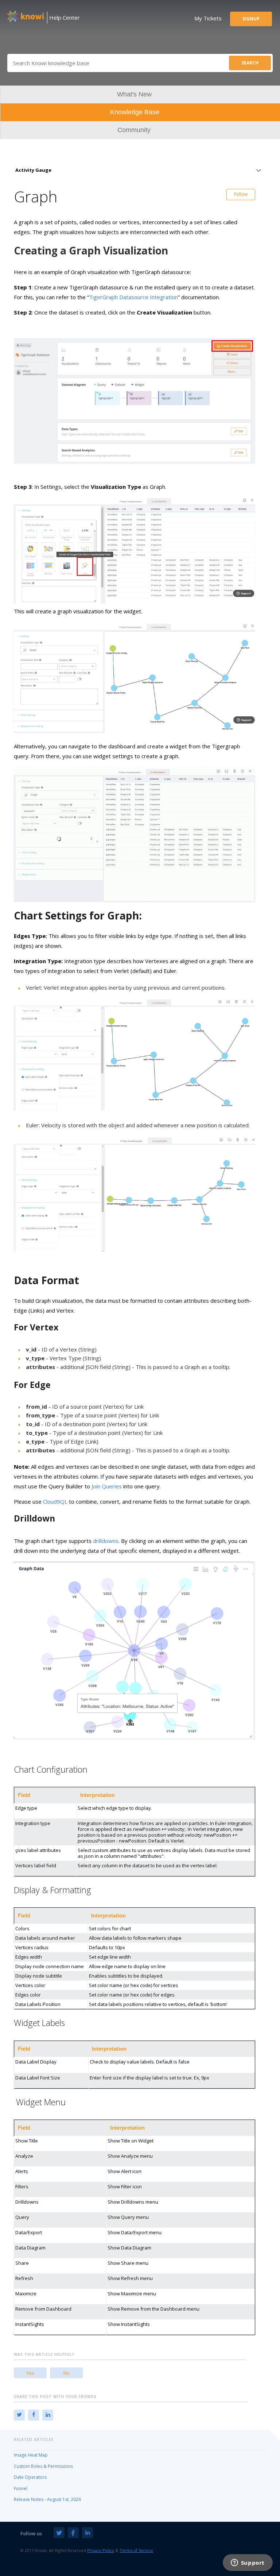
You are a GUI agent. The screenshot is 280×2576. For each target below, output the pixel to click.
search (250, 63)
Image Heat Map (31, 2455)
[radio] (30, 2373)
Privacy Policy (101, 2550)
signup (251, 19)
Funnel (21, 2488)
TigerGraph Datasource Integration (133, 297)
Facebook (34, 2415)
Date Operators (30, 2477)
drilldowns (106, 1541)
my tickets (208, 18)
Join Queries (107, 1486)
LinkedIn (48, 2415)
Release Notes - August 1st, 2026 (47, 2499)
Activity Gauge (33, 170)
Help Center (65, 17)
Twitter (19, 2415)
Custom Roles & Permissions (43, 2466)
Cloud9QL (55, 1501)
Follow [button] (241, 194)
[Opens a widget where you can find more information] (248, 2563)
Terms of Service (136, 2550)
